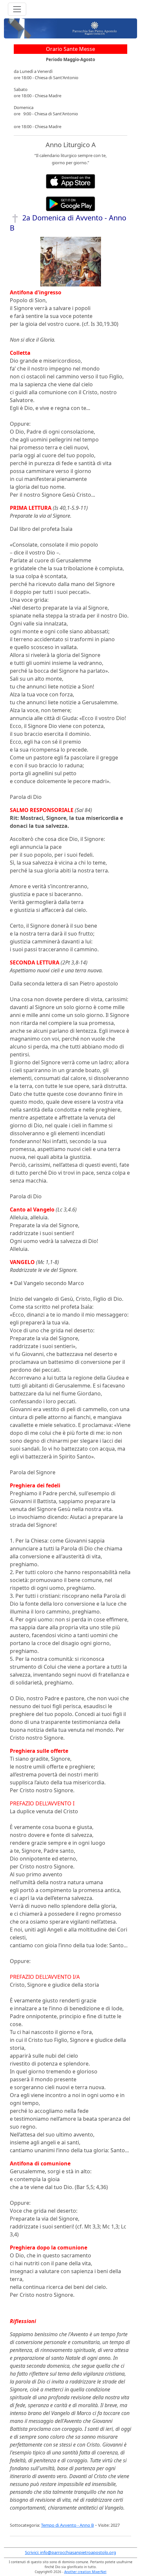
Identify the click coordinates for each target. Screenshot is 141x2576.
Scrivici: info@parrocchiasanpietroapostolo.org (70, 2552)
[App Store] (70, 181)
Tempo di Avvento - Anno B (67, 2525)
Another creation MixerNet (85, 2572)
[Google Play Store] (70, 203)
